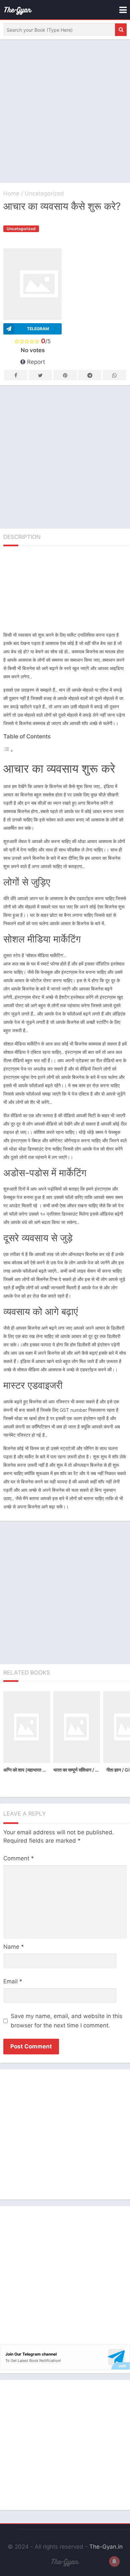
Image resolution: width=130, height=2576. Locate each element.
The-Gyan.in (106, 2547)
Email (13, 1981)
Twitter (40, 375)
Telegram (90, 375)
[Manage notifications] (114, 2561)
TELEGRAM (38, 329)
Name (14, 1947)
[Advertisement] (65, 111)
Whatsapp (114, 375)
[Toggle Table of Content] (8, 751)
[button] (121, 30)
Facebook (16, 375)
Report (35, 362)
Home (11, 193)
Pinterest (65, 375)
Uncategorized (44, 193)
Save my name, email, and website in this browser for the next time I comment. (66, 2021)
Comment (19, 1858)
